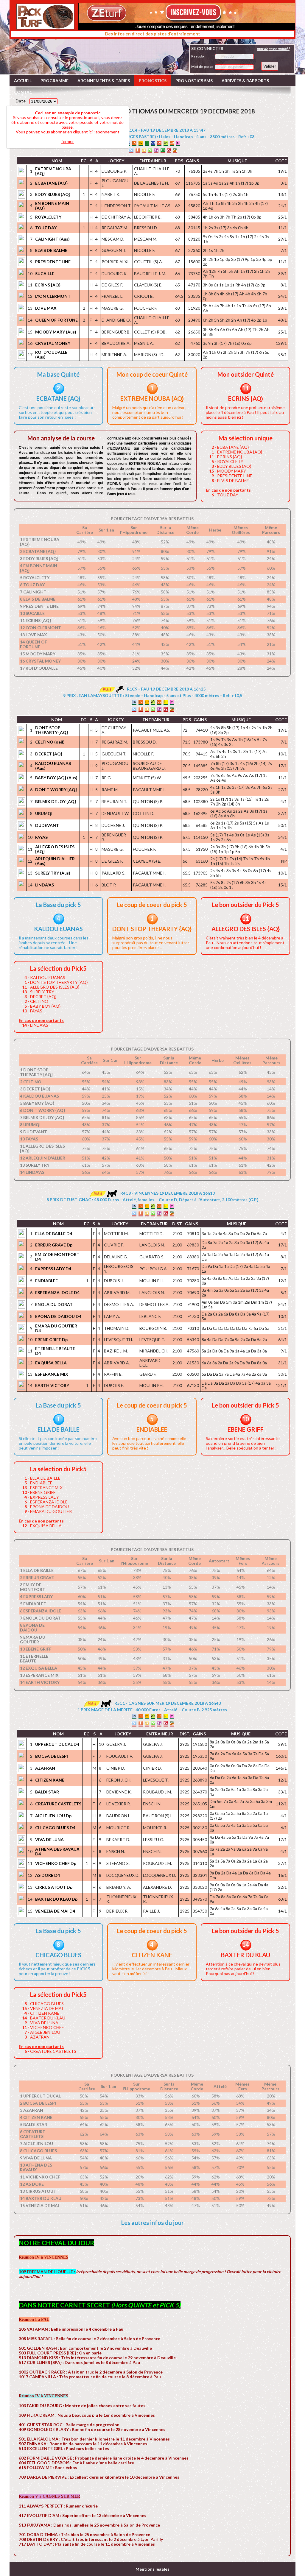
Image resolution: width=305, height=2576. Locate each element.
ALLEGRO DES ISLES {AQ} (55, 849)
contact (25, 92)
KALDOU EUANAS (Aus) (53, 766)
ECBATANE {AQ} (51, 183)
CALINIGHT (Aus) (52, 239)
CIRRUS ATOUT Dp (54, 1887)
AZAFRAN (45, 1768)
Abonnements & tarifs (104, 81)
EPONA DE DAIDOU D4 (58, 1316)
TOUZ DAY (46, 228)
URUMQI (44, 813)
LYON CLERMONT (53, 296)
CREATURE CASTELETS (58, 1804)
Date (21, 101)
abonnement (108, 132)
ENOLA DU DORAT (54, 1304)
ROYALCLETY (48, 217)
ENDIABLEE (46, 1281)
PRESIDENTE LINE (53, 262)
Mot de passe (202, 67)
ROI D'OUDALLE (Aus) (51, 354)
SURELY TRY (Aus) (53, 873)
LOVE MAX (46, 308)
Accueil (23, 81)
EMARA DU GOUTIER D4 (56, 1328)
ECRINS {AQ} (48, 285)
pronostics (153, 81)
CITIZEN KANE (50, 1780)
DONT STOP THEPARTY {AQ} (52, 730)
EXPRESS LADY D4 (53, 1269)
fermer (68, 141)
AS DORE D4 (48, 1875)
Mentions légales (152, 2569)
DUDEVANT (47, 825)
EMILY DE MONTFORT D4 (57, 1257)
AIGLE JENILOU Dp (53, 1816)
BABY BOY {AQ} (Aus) (56, 778)
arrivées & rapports (245, 81)
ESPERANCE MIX (52, 1374)
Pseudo (198, 56)
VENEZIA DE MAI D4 (55, 1911)
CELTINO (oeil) (50, 742)
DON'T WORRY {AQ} (56, 790)
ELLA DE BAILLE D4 (54, 1234)
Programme (55, 81)
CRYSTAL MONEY (53, 343)
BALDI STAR (47, 1792)
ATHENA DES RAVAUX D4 (57, 1851)
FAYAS (41, 837)
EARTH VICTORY (52, 1385)
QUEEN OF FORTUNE (56, 320)
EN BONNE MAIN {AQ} (52, 206)
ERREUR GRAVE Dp (54, 1245)
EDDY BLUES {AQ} (53, 194)
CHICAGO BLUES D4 (55, 1828)
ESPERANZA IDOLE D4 (57, 1292)
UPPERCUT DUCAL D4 (57, 1744)
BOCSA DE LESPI (52, 1756)
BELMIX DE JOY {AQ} (56, 801)
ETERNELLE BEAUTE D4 (55, 1351)
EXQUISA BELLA (51, 1363)
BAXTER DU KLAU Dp (56, 1899)
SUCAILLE (45, 274)
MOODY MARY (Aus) (56, 332)
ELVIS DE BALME (51, 250)
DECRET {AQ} (49, 754)
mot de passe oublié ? (273, 49)
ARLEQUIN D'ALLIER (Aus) (55, 861)
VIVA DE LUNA (49, 1839)
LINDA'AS (45, 885)
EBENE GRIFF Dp (51, 1340)
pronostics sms (194, 81)
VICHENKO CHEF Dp (56, 1863)
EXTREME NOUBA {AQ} (53, 171)
